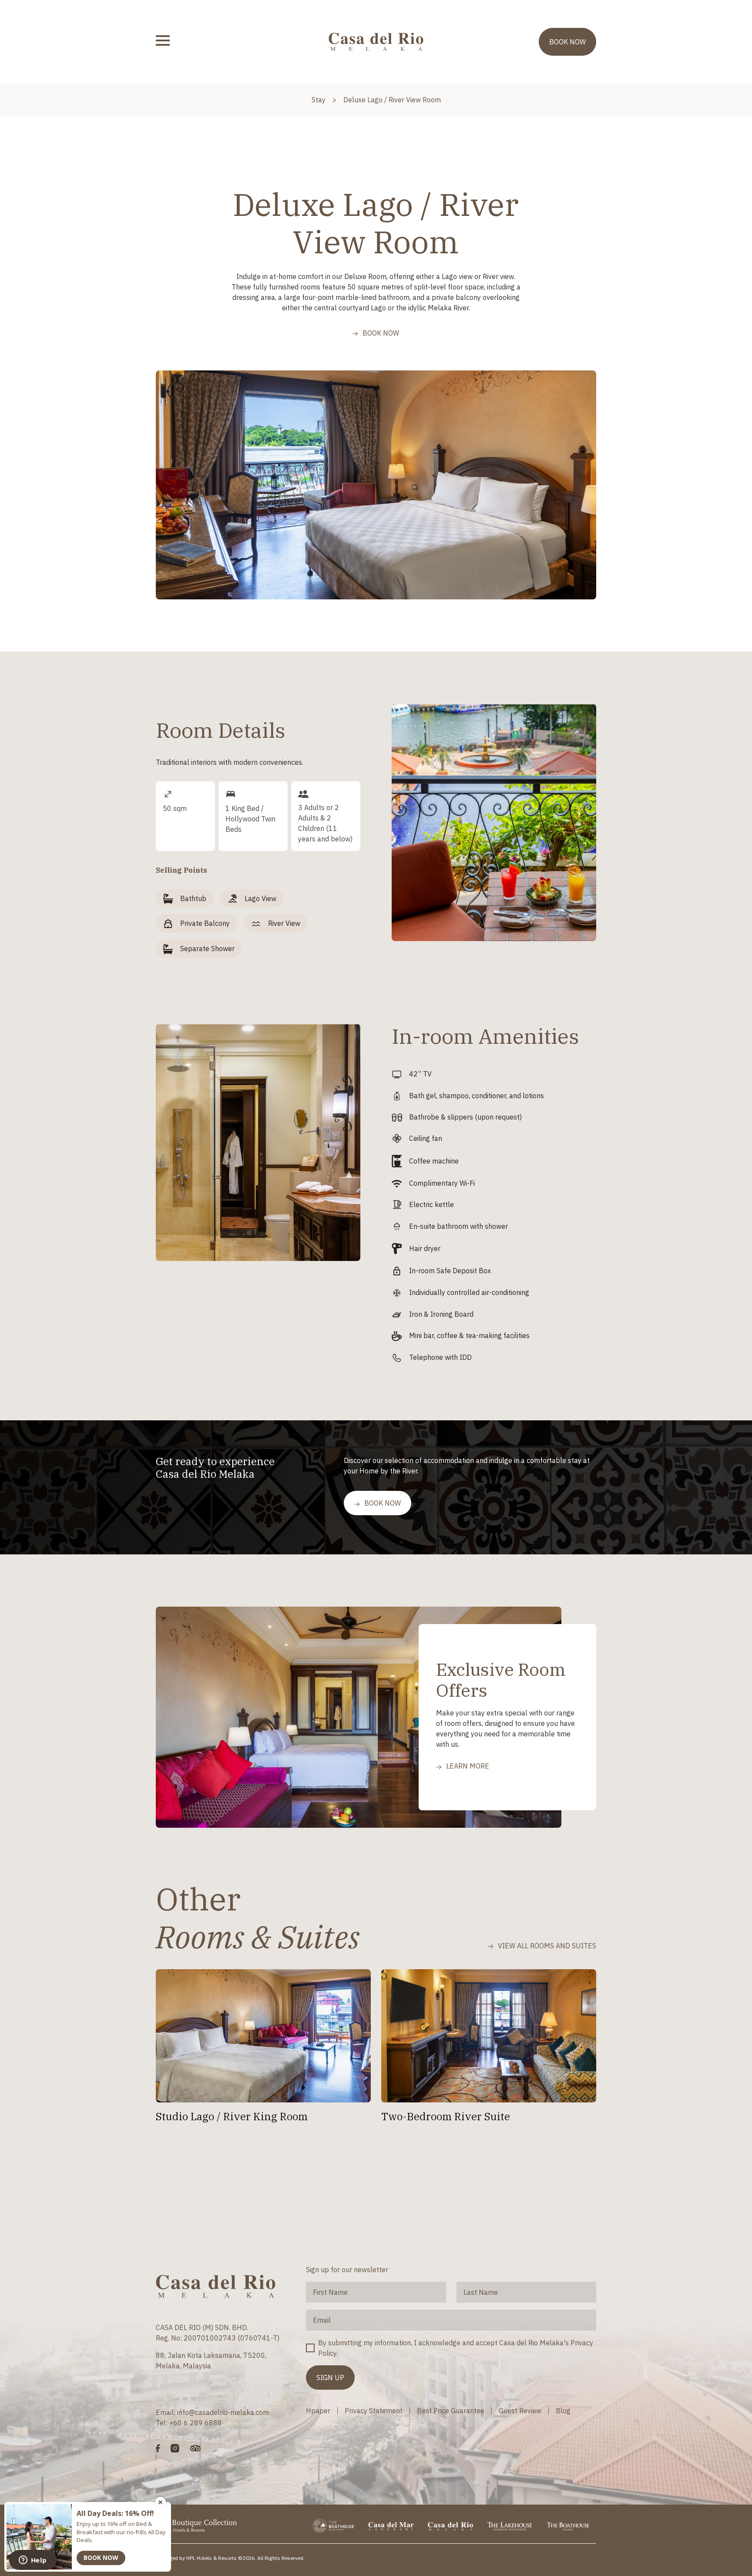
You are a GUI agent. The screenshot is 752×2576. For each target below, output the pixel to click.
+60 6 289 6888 (196, 2423)
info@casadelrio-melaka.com (223, 2412)
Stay (319, 100)
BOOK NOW (567, 42)
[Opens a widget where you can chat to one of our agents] (33, 2561)
